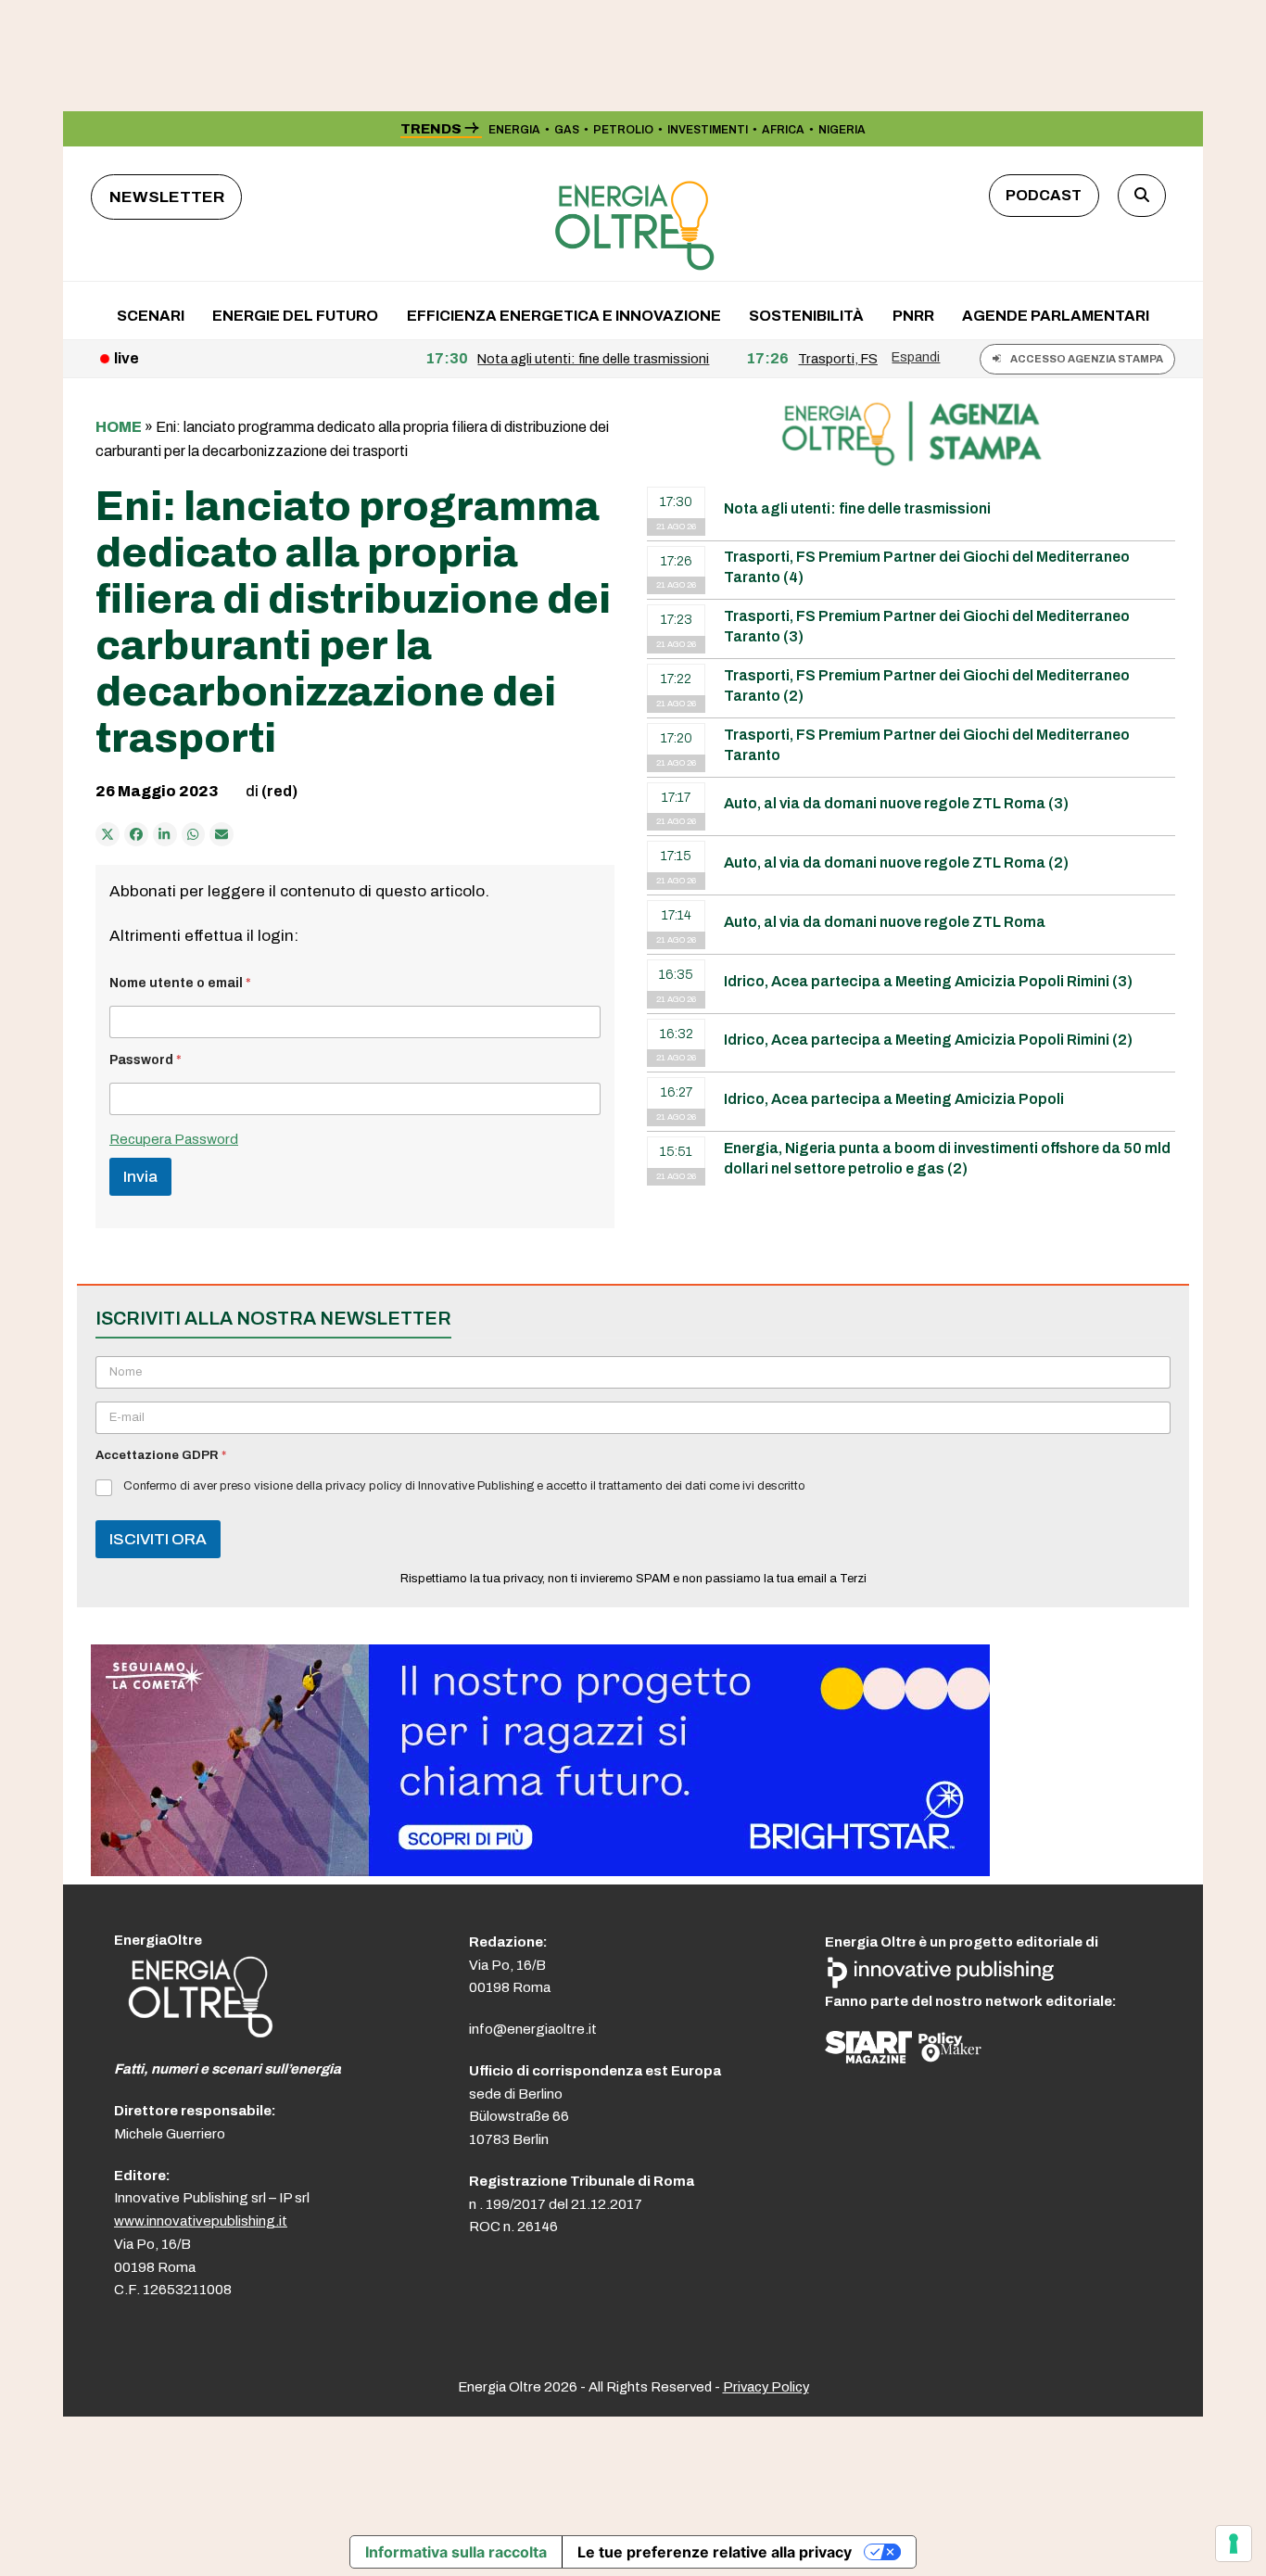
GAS (567, 130)
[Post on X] (108, 834)
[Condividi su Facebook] (136, 834)
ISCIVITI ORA (158, 1539)
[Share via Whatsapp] (194, 834)
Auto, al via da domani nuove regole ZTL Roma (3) (896, 803)
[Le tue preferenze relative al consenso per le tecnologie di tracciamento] (1234, 2544)
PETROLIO (623, 130)
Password (146, 1060)
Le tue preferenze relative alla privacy (715, 2552)
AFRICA (783, 130)
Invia (140, 1177)
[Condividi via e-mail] (222, 834)
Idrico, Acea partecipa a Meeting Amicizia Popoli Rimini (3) (928, 981)
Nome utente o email (180, 983)
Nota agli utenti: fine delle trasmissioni (857, 508)
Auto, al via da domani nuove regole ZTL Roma (885, 922)
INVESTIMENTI (708, 130)
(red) (279, 791)
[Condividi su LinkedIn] (165, 834)
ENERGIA (514, 130)
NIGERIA (842, 130)
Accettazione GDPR (161, 1455)
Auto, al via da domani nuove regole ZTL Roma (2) (896, 863)
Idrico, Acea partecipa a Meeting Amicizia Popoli (894, 1099)
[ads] (540, 1871)
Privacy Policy (766, 2387)
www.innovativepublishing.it (201, 2221)
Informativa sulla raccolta (456, 2552)
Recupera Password (174, 1139)
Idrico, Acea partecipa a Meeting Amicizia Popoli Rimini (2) (928, 1040)
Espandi (916, 357)
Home (119, 427)
